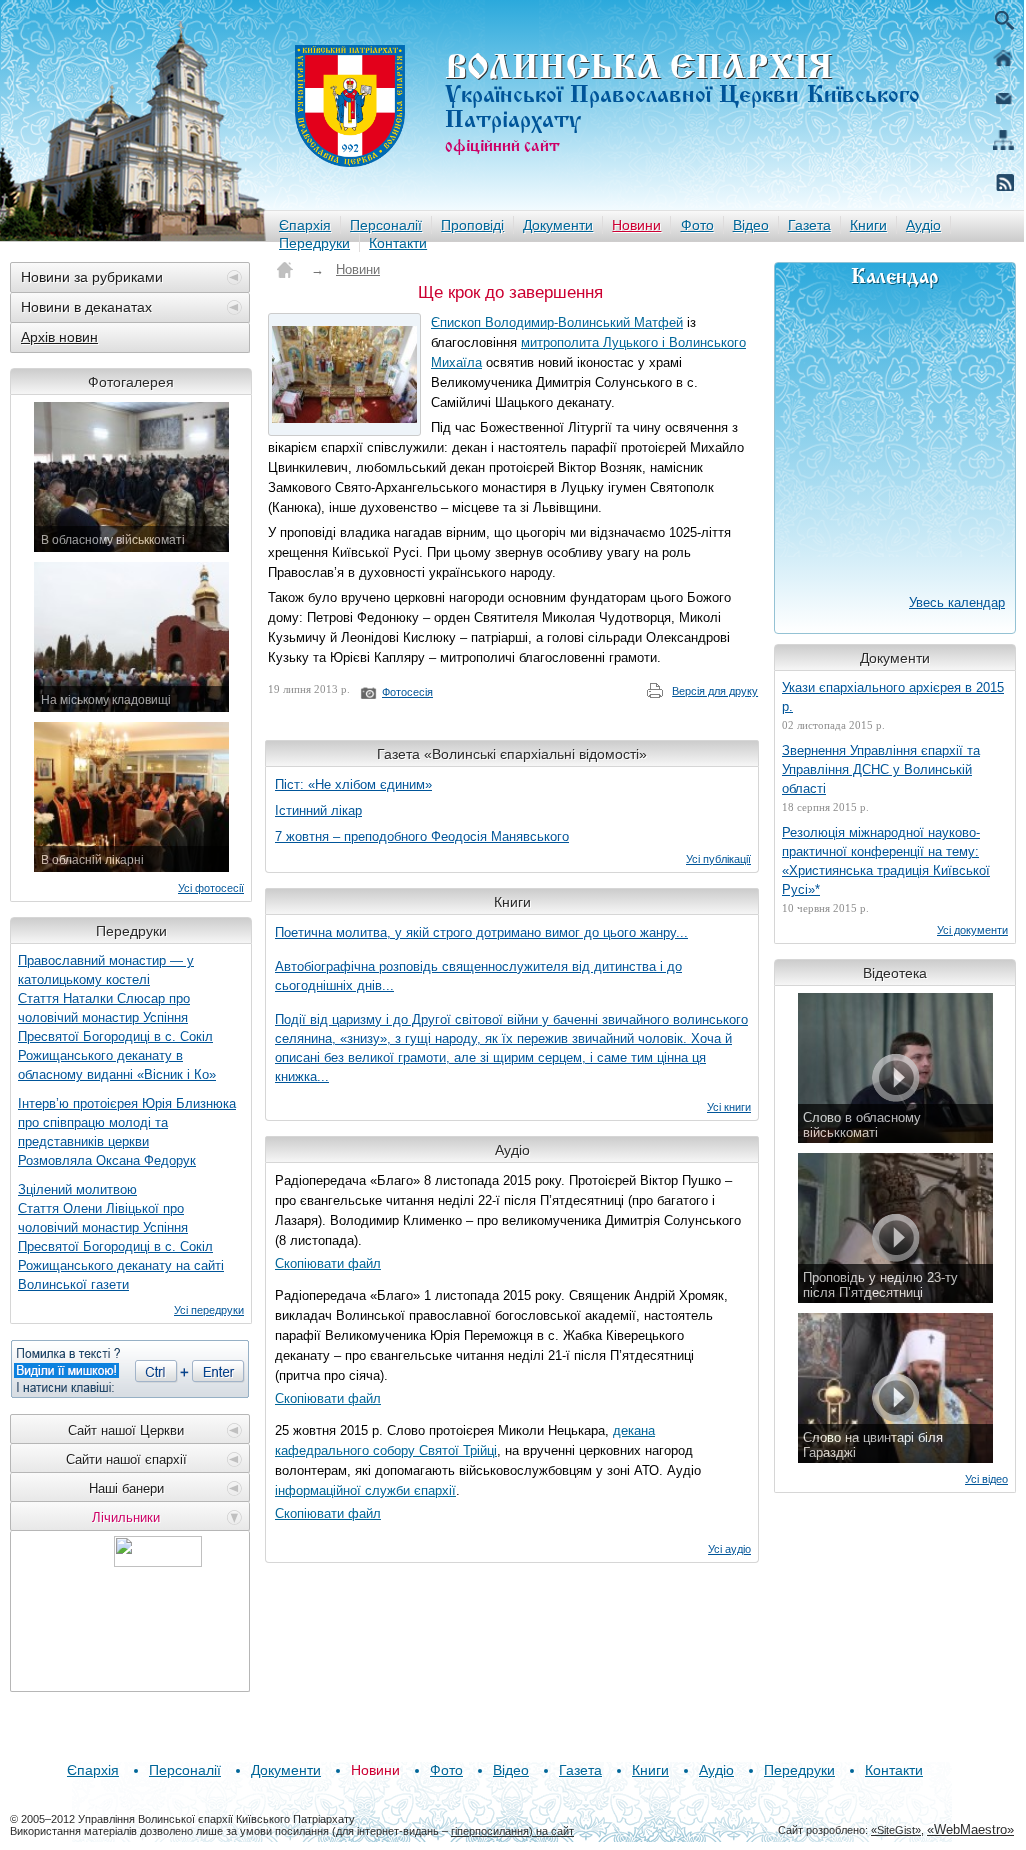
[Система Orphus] (130, 1369)
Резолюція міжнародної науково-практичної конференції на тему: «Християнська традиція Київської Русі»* (886, 861)
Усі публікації (718, 859)
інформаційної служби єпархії (365, 1490)
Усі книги (729, 1107)
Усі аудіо (729, 1549)
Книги (868, 225)
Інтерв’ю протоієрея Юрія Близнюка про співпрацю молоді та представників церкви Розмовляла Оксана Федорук (127, 1132)
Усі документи (972, 930)
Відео (751, 225)
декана (634, 1430)
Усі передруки (209, 1310)
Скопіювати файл (328, 1263)
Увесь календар (957, 602)
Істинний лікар (318, 810)
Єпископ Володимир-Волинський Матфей (557, 322)
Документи (558, 225)
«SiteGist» (896, 1830)
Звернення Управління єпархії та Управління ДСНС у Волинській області (881, 769)
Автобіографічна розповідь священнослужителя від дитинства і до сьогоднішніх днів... (478, 976)
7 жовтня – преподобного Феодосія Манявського (422, 836)
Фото (697, 225)
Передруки (314, 243)
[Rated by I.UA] (158, 1561)
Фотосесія (407, 692)
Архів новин (59, 337)
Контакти (398, 243)
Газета (809, 225)
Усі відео (986, 1479)
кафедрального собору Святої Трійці (386, 1450)
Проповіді (472, 225)
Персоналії (386, 225)
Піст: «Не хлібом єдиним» (353, 784)
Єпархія (305, 225)
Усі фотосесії (211, 888)
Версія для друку (715, 691)
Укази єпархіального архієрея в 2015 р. (893, 697)
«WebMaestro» (970, 1829)
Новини (636, 225)
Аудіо (923, 225)
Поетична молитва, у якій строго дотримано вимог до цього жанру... (481, 932)
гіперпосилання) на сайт (512, 1831)
